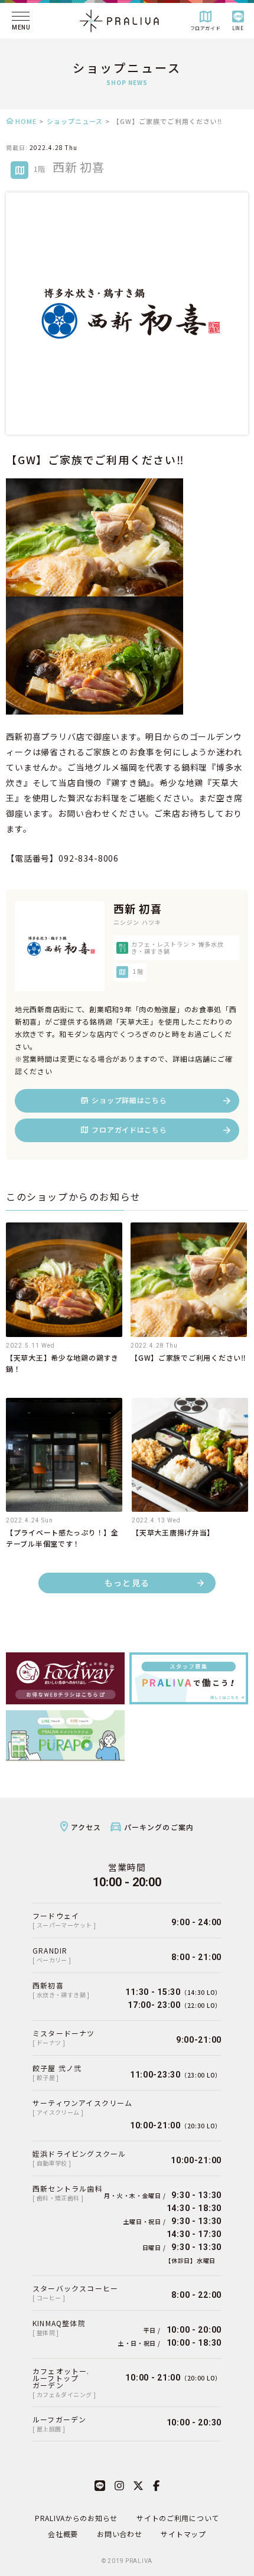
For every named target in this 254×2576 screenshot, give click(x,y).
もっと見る (127, 1583)
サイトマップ (183, 2534)
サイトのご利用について (178, 2518)
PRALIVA (139, 2561)
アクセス (86, 1827)
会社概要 (63, 2534)
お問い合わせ (119, 2534)
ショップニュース (75, 121)
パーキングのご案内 (159, 1827)
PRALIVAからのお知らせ (76, 2518)
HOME (26, 121)
